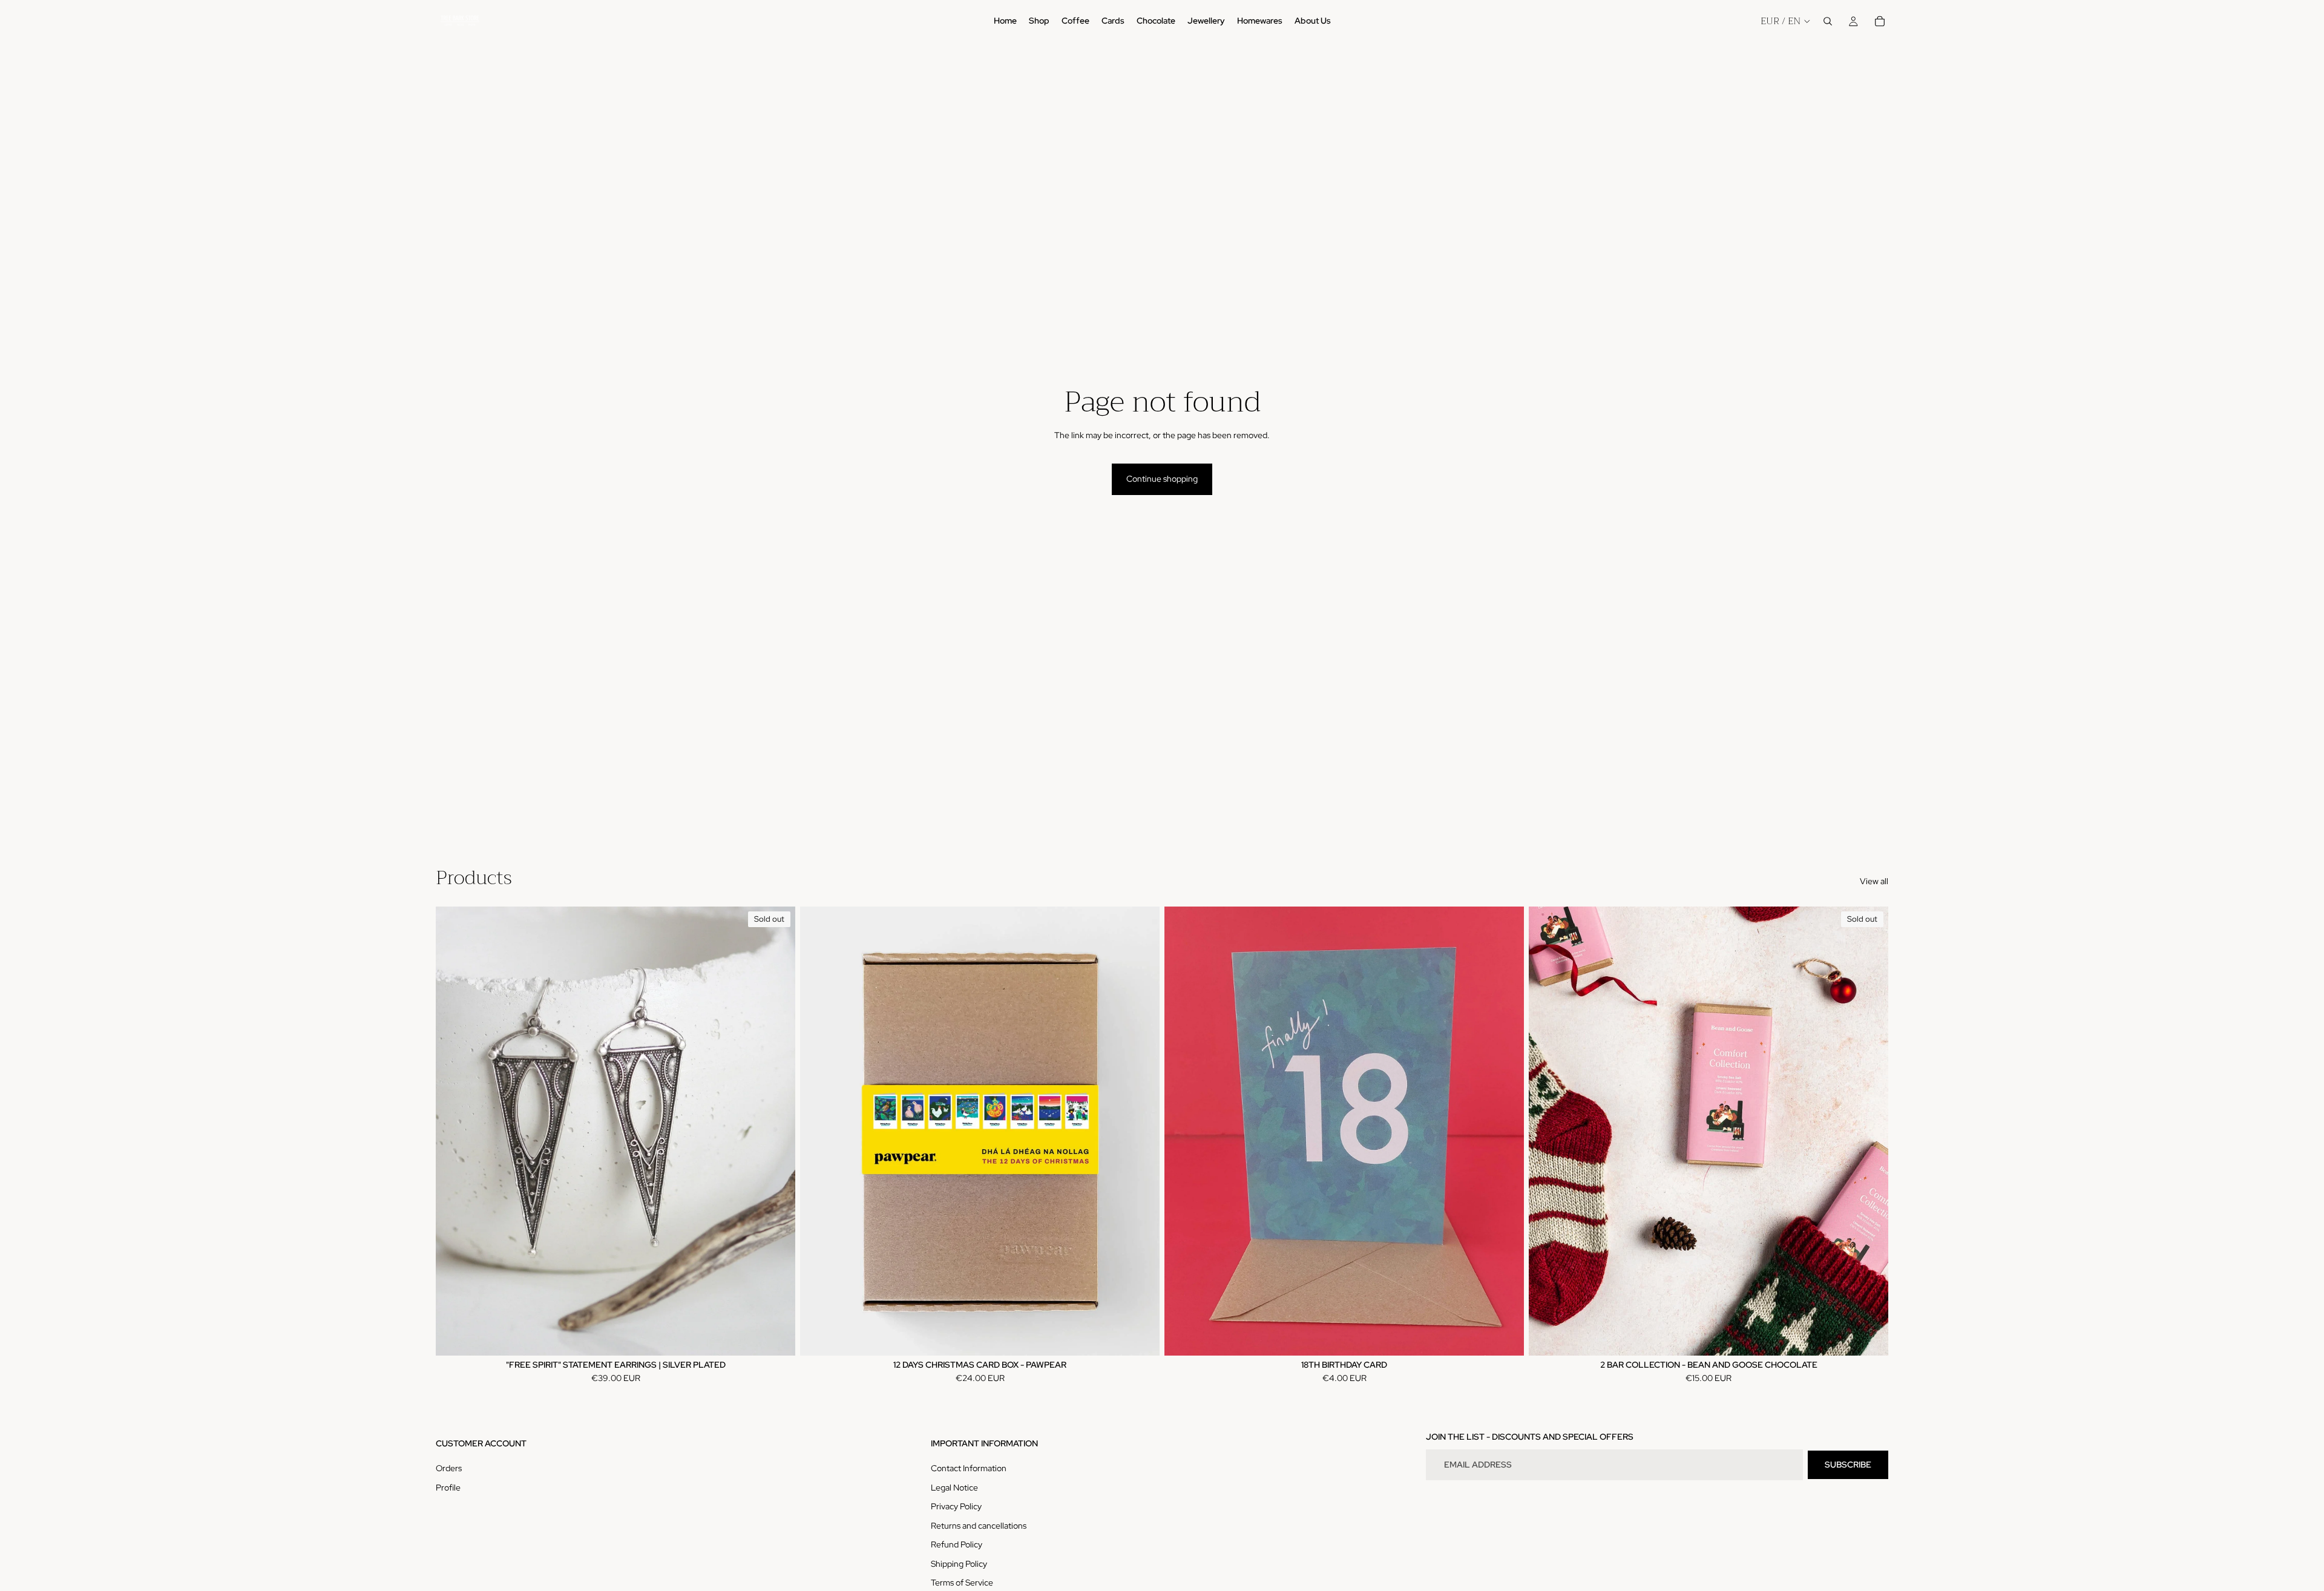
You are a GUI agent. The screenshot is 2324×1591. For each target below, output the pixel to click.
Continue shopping (1162, 479)
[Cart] (1880, 21)
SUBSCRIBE (1848, 1465)
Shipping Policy (959, 1564)
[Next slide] (777, 1131)
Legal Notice (954, 1488)
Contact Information (969, 1468)
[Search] (1828, 21)
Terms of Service (962, 1583)
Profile (448, 1488)
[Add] (1141, 1337)
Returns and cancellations (979, 1526)
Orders (449, 1468)
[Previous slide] (454, 1131)
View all (1874, 881)
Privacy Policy (956, 1506)
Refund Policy (957, 1544)
